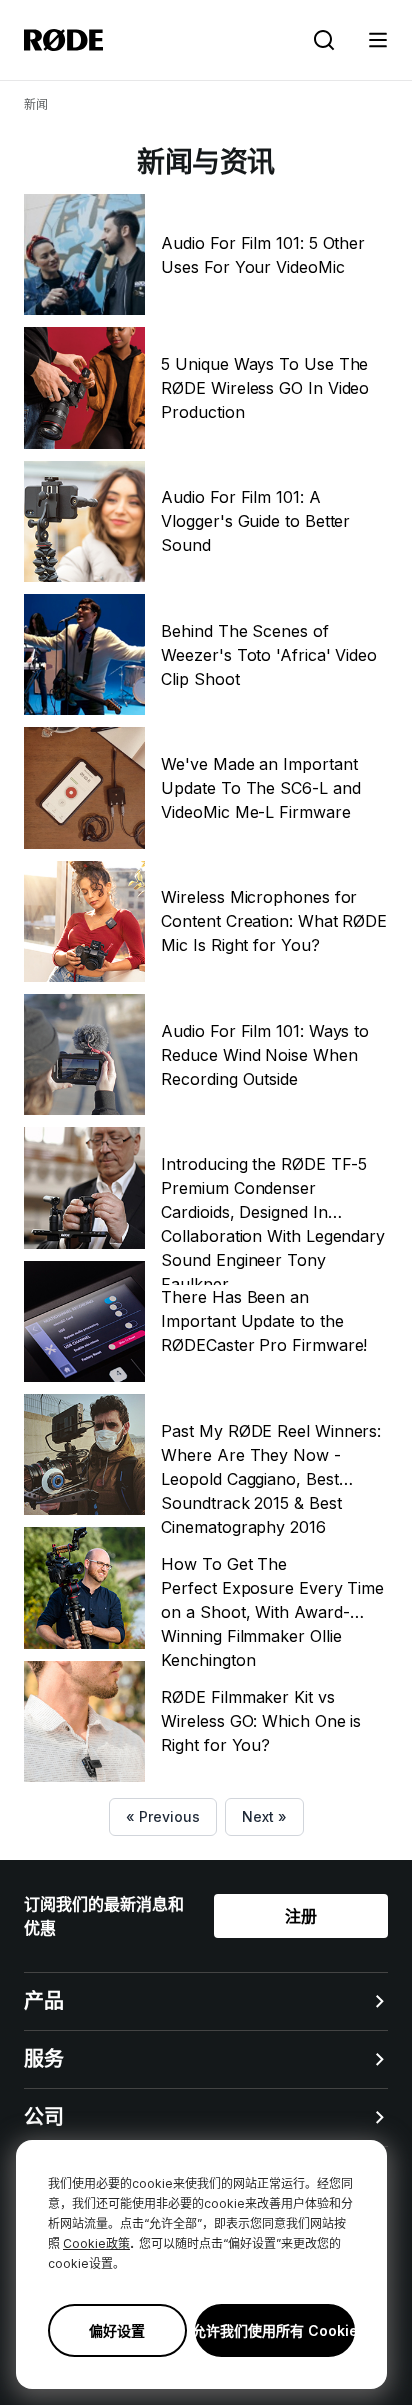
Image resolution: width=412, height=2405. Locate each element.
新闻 (36, 104)
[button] (378, 40)
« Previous (163, 1816)
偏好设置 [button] (117, 2330)
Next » (264, 1816)
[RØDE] (63, 40)
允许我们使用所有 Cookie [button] (275, 2330)
